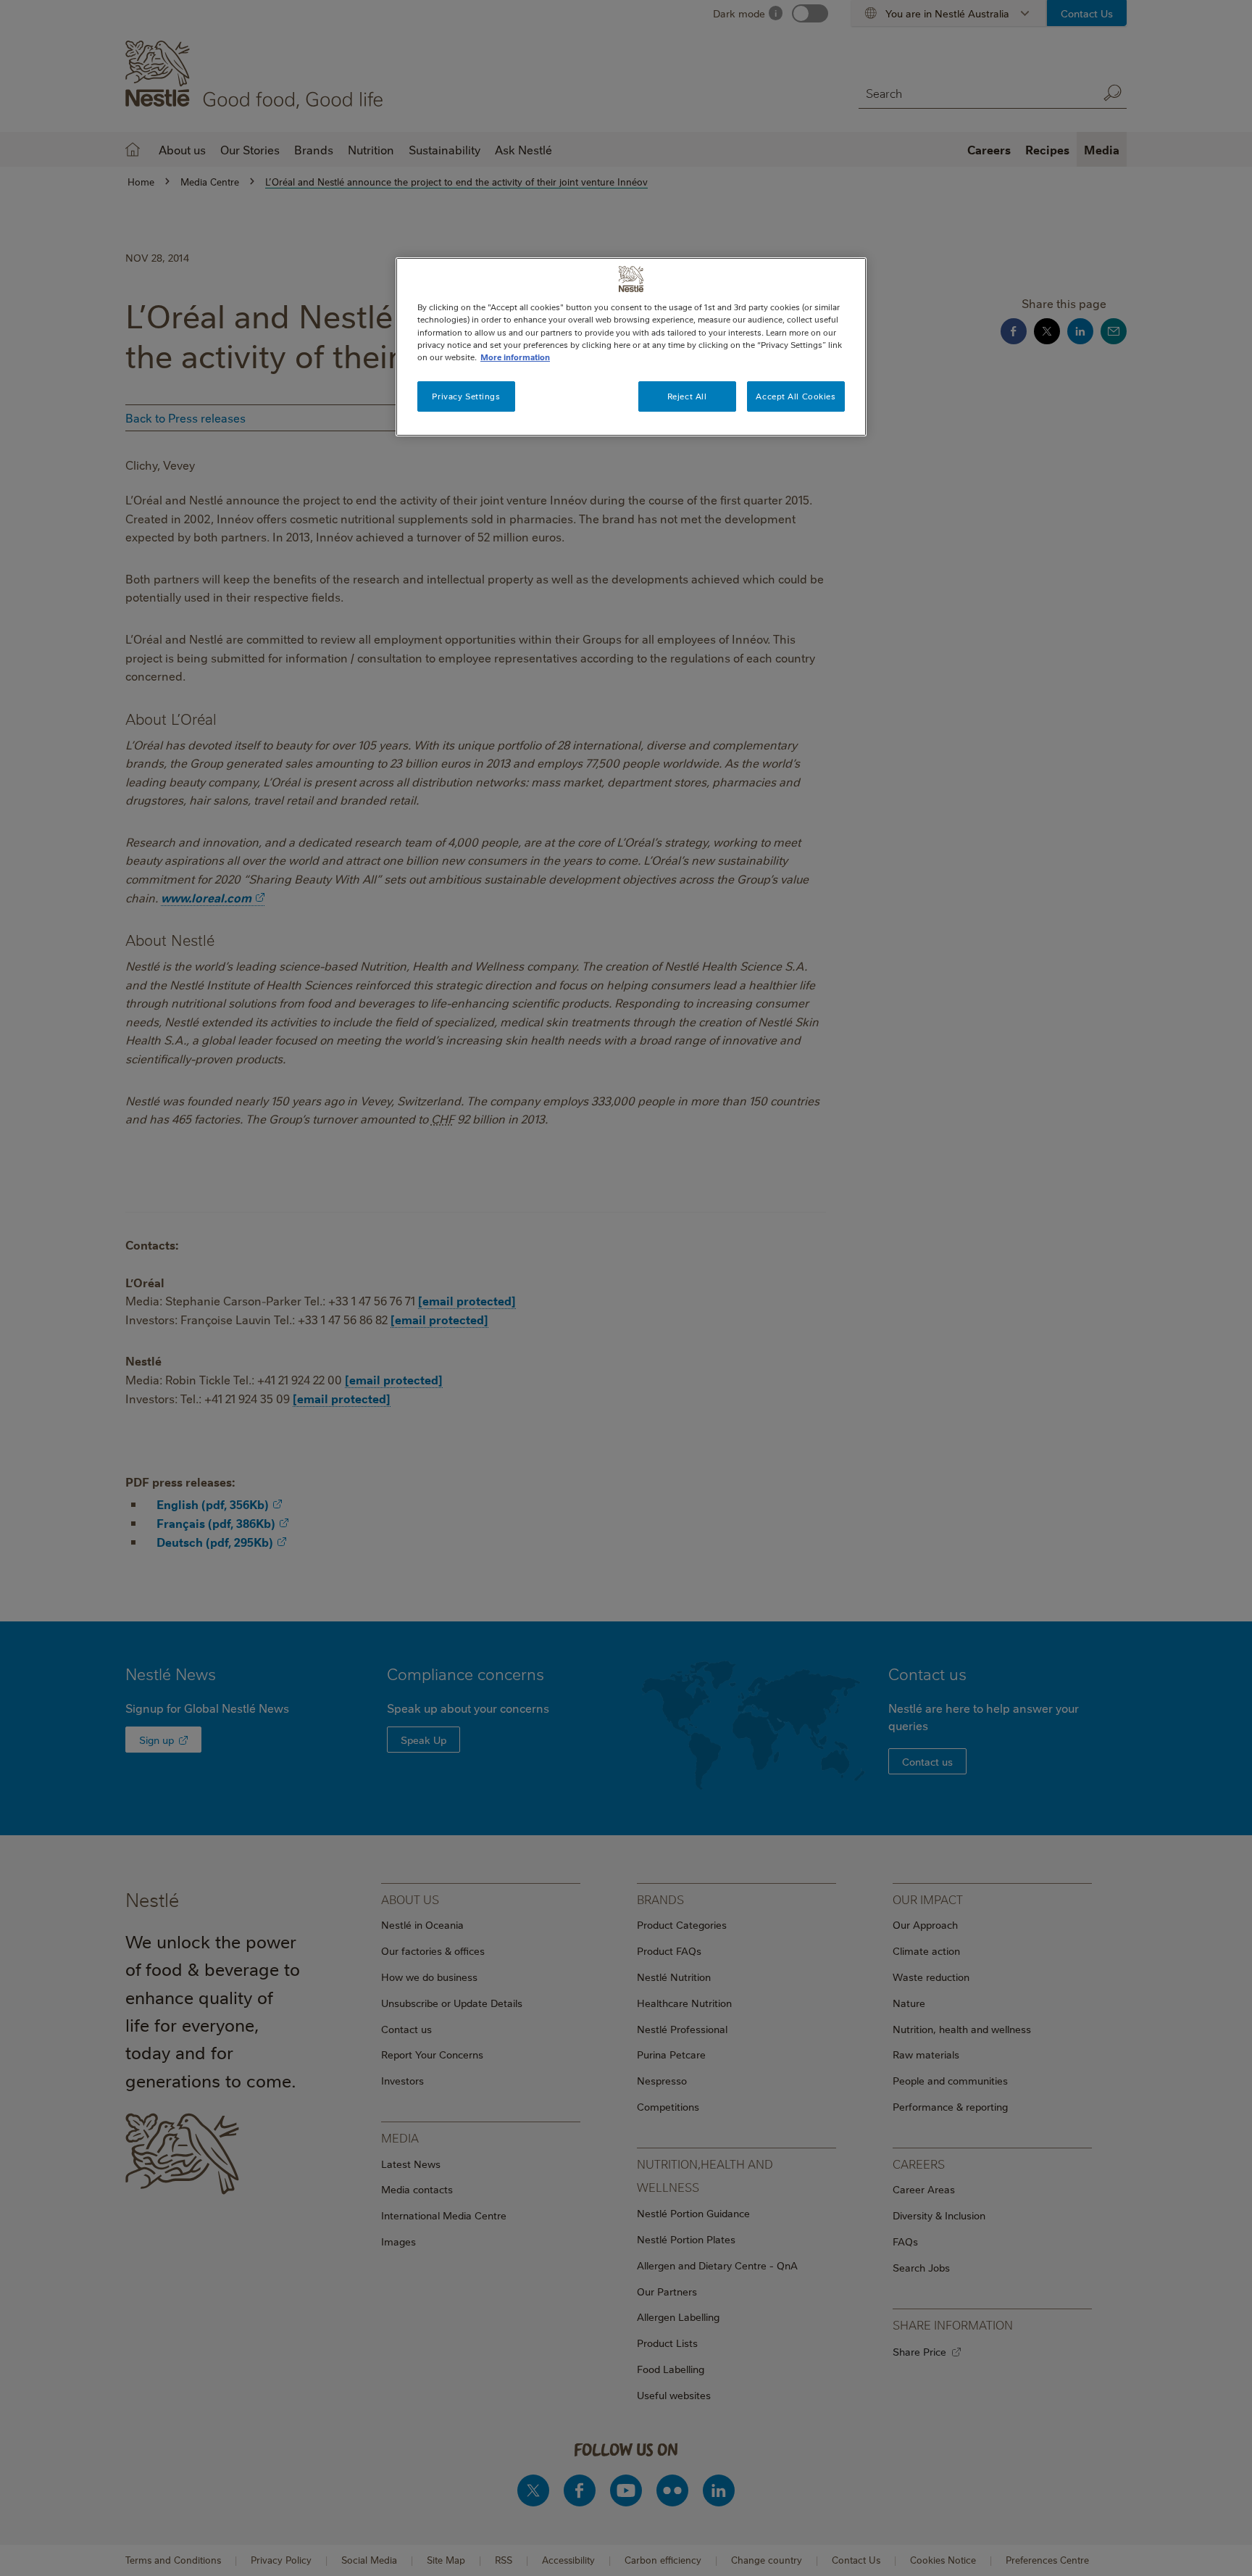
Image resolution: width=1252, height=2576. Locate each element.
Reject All (687, 396)
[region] (631, 346)
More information (515, 357)
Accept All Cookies (796, 396)
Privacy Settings (466, 396)
